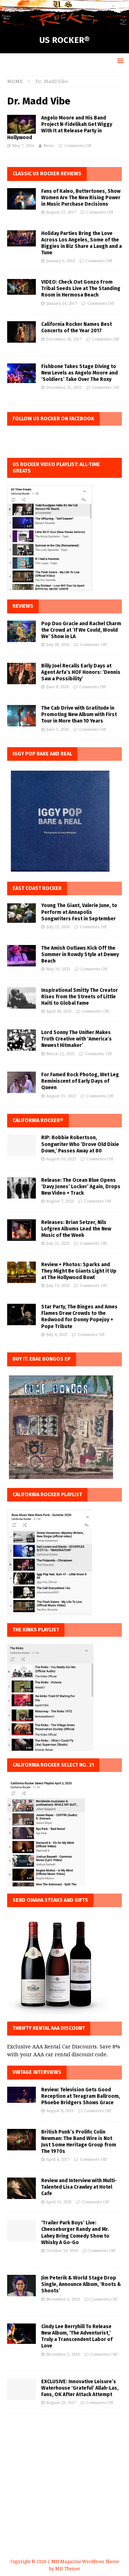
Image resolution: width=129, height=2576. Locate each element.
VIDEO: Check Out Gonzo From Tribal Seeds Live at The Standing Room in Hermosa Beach (81, 288)
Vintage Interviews (37, 2072)
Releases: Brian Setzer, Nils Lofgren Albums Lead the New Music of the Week (76, 1229)
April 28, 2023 (59, 1011)
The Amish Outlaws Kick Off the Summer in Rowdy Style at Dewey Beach (80, 954)
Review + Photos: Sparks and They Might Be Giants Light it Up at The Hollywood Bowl (79, 1271)
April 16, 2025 (59, 2202)
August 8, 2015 (60, 2111)
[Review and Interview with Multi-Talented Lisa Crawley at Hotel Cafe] (21, 2188)
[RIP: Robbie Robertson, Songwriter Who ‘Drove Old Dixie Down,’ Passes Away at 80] (21, 1145)
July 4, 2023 (57, 1335)
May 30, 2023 (58, 969)
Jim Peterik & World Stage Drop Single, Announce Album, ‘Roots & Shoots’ (81, 2284)
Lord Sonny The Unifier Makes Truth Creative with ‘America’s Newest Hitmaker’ (77, 1039)
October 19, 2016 (62, 2251)
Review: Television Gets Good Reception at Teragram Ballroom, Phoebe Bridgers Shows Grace (81, 2096)
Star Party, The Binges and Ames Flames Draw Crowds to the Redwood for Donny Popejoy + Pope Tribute (79, 1317)
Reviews (23, 606)
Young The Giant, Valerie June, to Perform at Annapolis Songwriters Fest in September (79, 912)
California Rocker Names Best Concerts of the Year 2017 (77, 327)
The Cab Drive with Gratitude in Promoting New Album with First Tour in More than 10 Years (79, 714)
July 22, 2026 (58, 927)
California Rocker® (38, 1120)
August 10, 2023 (61, 1159)
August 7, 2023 (60, 1201)
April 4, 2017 (58, 2159)
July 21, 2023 (58, 1243)
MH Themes (68, 2569)
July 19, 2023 (58, 1286)
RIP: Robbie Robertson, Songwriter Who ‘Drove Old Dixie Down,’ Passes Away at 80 (80, 1144)
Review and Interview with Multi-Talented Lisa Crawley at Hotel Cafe (79, 2187)
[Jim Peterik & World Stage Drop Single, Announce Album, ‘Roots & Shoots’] (21, 2286)
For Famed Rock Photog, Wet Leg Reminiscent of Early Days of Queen (80, 1081)
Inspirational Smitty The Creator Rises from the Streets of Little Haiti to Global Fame (80, 997)
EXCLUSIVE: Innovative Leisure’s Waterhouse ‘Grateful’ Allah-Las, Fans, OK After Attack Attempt (80, 2388)
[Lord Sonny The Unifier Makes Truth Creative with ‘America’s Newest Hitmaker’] (21, 1040)
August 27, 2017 (61, 212)
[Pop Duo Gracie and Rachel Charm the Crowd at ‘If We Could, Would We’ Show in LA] (21, 631)
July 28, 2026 (58, 645)
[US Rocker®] (64, 23)
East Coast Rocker (37, 888)
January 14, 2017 (62, 303)
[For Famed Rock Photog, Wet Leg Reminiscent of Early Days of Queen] (21, 1082)
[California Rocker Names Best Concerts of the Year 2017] (21, 332)
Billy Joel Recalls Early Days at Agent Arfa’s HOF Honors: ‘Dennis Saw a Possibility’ (81, 672)
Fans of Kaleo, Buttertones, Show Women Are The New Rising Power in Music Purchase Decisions (81, 198)
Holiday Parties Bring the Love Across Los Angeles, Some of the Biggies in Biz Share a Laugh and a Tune (82, 243)
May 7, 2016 (23, 146)
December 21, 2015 (64, 388)
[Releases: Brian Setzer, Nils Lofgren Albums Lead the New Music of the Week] (21, 1230)
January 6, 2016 (61, 261)
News (49, 146)
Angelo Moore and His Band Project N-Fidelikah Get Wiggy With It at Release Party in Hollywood (60, 128)
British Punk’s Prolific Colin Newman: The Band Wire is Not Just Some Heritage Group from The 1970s (79, 2142)
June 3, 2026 (58, 729)
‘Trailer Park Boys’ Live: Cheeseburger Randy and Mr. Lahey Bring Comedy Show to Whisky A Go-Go (75, 2233)
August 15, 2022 (61, 1096)
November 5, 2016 (63, 2354)
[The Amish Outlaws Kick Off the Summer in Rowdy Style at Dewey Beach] (21, 956)
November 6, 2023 (63, 2299)
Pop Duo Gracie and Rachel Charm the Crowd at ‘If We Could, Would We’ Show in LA (81, 630)
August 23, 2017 (61, 2403)
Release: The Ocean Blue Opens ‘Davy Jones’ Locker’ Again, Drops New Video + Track (81, 1187)
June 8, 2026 (58, 687)
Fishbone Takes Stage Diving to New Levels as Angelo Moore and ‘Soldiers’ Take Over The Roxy (80, 373)
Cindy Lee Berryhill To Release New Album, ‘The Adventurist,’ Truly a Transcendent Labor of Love (77, 2336)
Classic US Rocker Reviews (47, 174)
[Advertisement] (64, 2495)
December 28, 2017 (64, 339)
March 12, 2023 (60, 1054)
